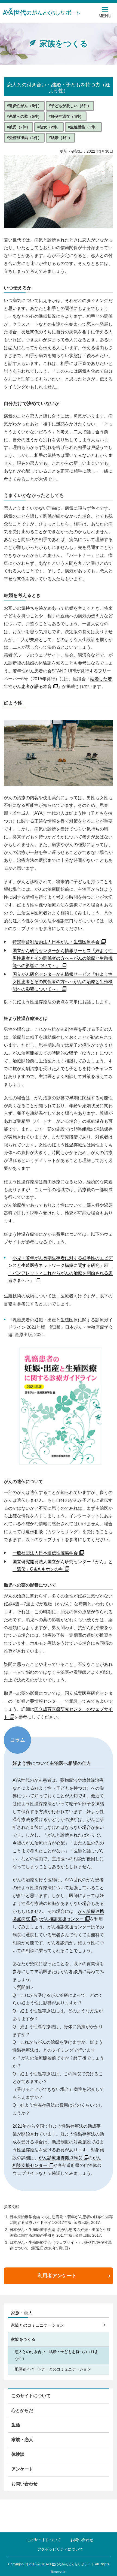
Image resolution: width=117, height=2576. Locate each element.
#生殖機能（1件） (83, 127)
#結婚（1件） (60, 138)
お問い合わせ (24, 2484)
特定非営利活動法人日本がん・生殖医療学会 (56, 942)
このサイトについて (31, 2396)
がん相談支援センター (62, 1919)
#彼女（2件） (49, 127)
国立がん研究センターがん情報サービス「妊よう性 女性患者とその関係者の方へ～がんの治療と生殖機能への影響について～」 (65, 982)
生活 (16, 2425)
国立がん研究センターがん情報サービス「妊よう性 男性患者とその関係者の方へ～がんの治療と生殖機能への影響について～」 (65, 958)
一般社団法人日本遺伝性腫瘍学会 (45, 1553)
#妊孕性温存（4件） (66, 116)
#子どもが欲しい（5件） (70, 106)
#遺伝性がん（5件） (24, 106)
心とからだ (22, 2410)
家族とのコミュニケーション (37, 2325)
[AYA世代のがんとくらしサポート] (45, 11)
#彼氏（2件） (19, 127)
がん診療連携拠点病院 (60, 2158)
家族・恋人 (22, 2313)
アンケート (22, 2469)
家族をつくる (23, 2339)
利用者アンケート (57, 2276)
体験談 (18, 2454)
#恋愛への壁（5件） (24, 116)
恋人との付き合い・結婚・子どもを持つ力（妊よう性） (57, 2355)
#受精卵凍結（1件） (24, 138)
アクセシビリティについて (60, 2549)
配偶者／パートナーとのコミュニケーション (53, 2369)
